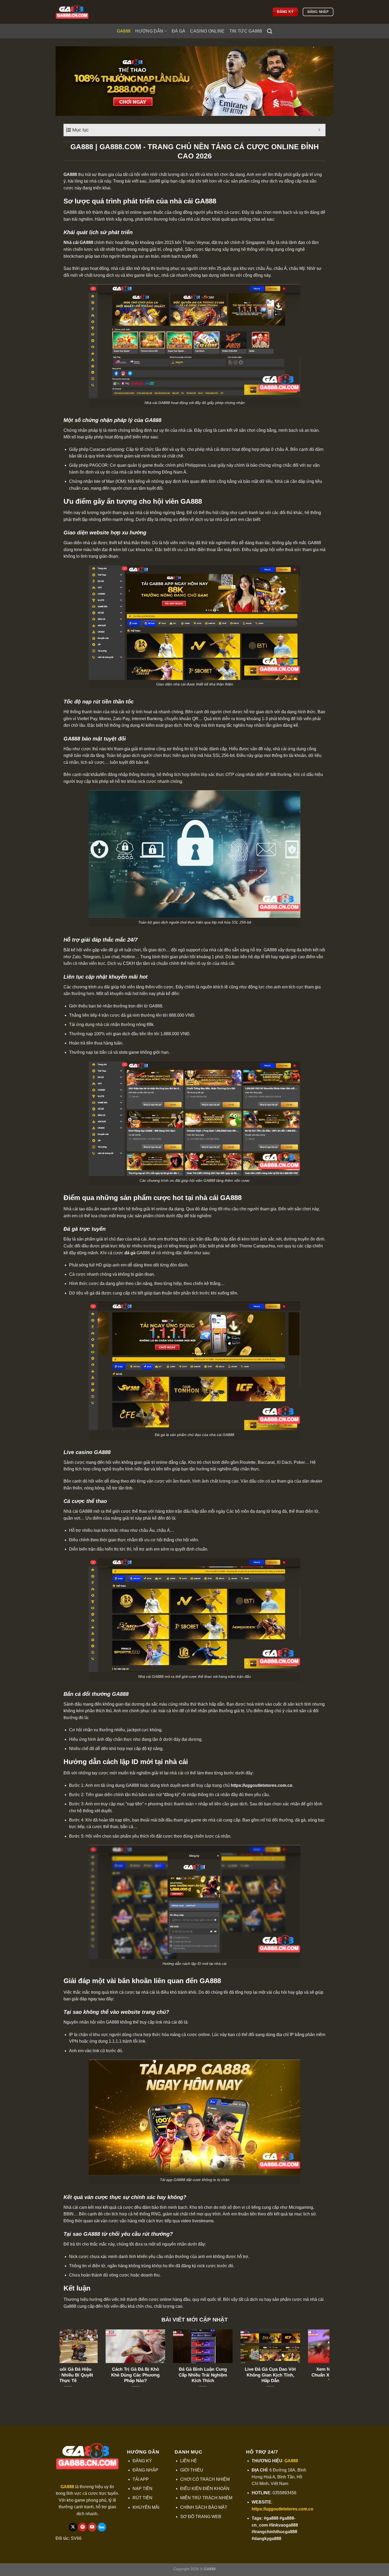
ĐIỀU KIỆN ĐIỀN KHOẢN (205, 2489)
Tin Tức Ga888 (246, 31)
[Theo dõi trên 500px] (102, 2527)
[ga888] (82, 12)
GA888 (124, 31)
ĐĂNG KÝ (142, 2461)
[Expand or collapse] (320, 130)
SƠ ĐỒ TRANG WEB (201, 2517)
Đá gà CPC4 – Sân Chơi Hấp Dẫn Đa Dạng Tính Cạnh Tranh (93, 2375)
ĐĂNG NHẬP (145, 2470)
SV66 (76, 2538)
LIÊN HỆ (189, 2461)
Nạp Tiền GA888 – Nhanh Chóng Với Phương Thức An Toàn (296, 2375)
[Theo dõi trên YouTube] (92, 2527)
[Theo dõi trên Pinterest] (82, 2527)
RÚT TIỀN (143, 2498)
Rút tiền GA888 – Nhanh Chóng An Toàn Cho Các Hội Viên (228, 2375)
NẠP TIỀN (143, 2489)
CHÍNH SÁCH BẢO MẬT (204, 2507)
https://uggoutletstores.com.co (262, 1785)
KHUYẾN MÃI (146, 2507)
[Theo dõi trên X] (73, 2527)
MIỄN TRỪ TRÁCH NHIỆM (206, 2498)
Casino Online (207, 31)
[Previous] (62, 2365)
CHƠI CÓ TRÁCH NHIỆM (205, 2479)
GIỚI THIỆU (192, 2470)
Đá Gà (179, 31)
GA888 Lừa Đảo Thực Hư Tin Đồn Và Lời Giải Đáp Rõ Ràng (161, 2375)
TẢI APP (141, 2479)
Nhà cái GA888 (78, 242)
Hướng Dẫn (149, 31)
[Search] (270, 31)
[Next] (327, 2365)
